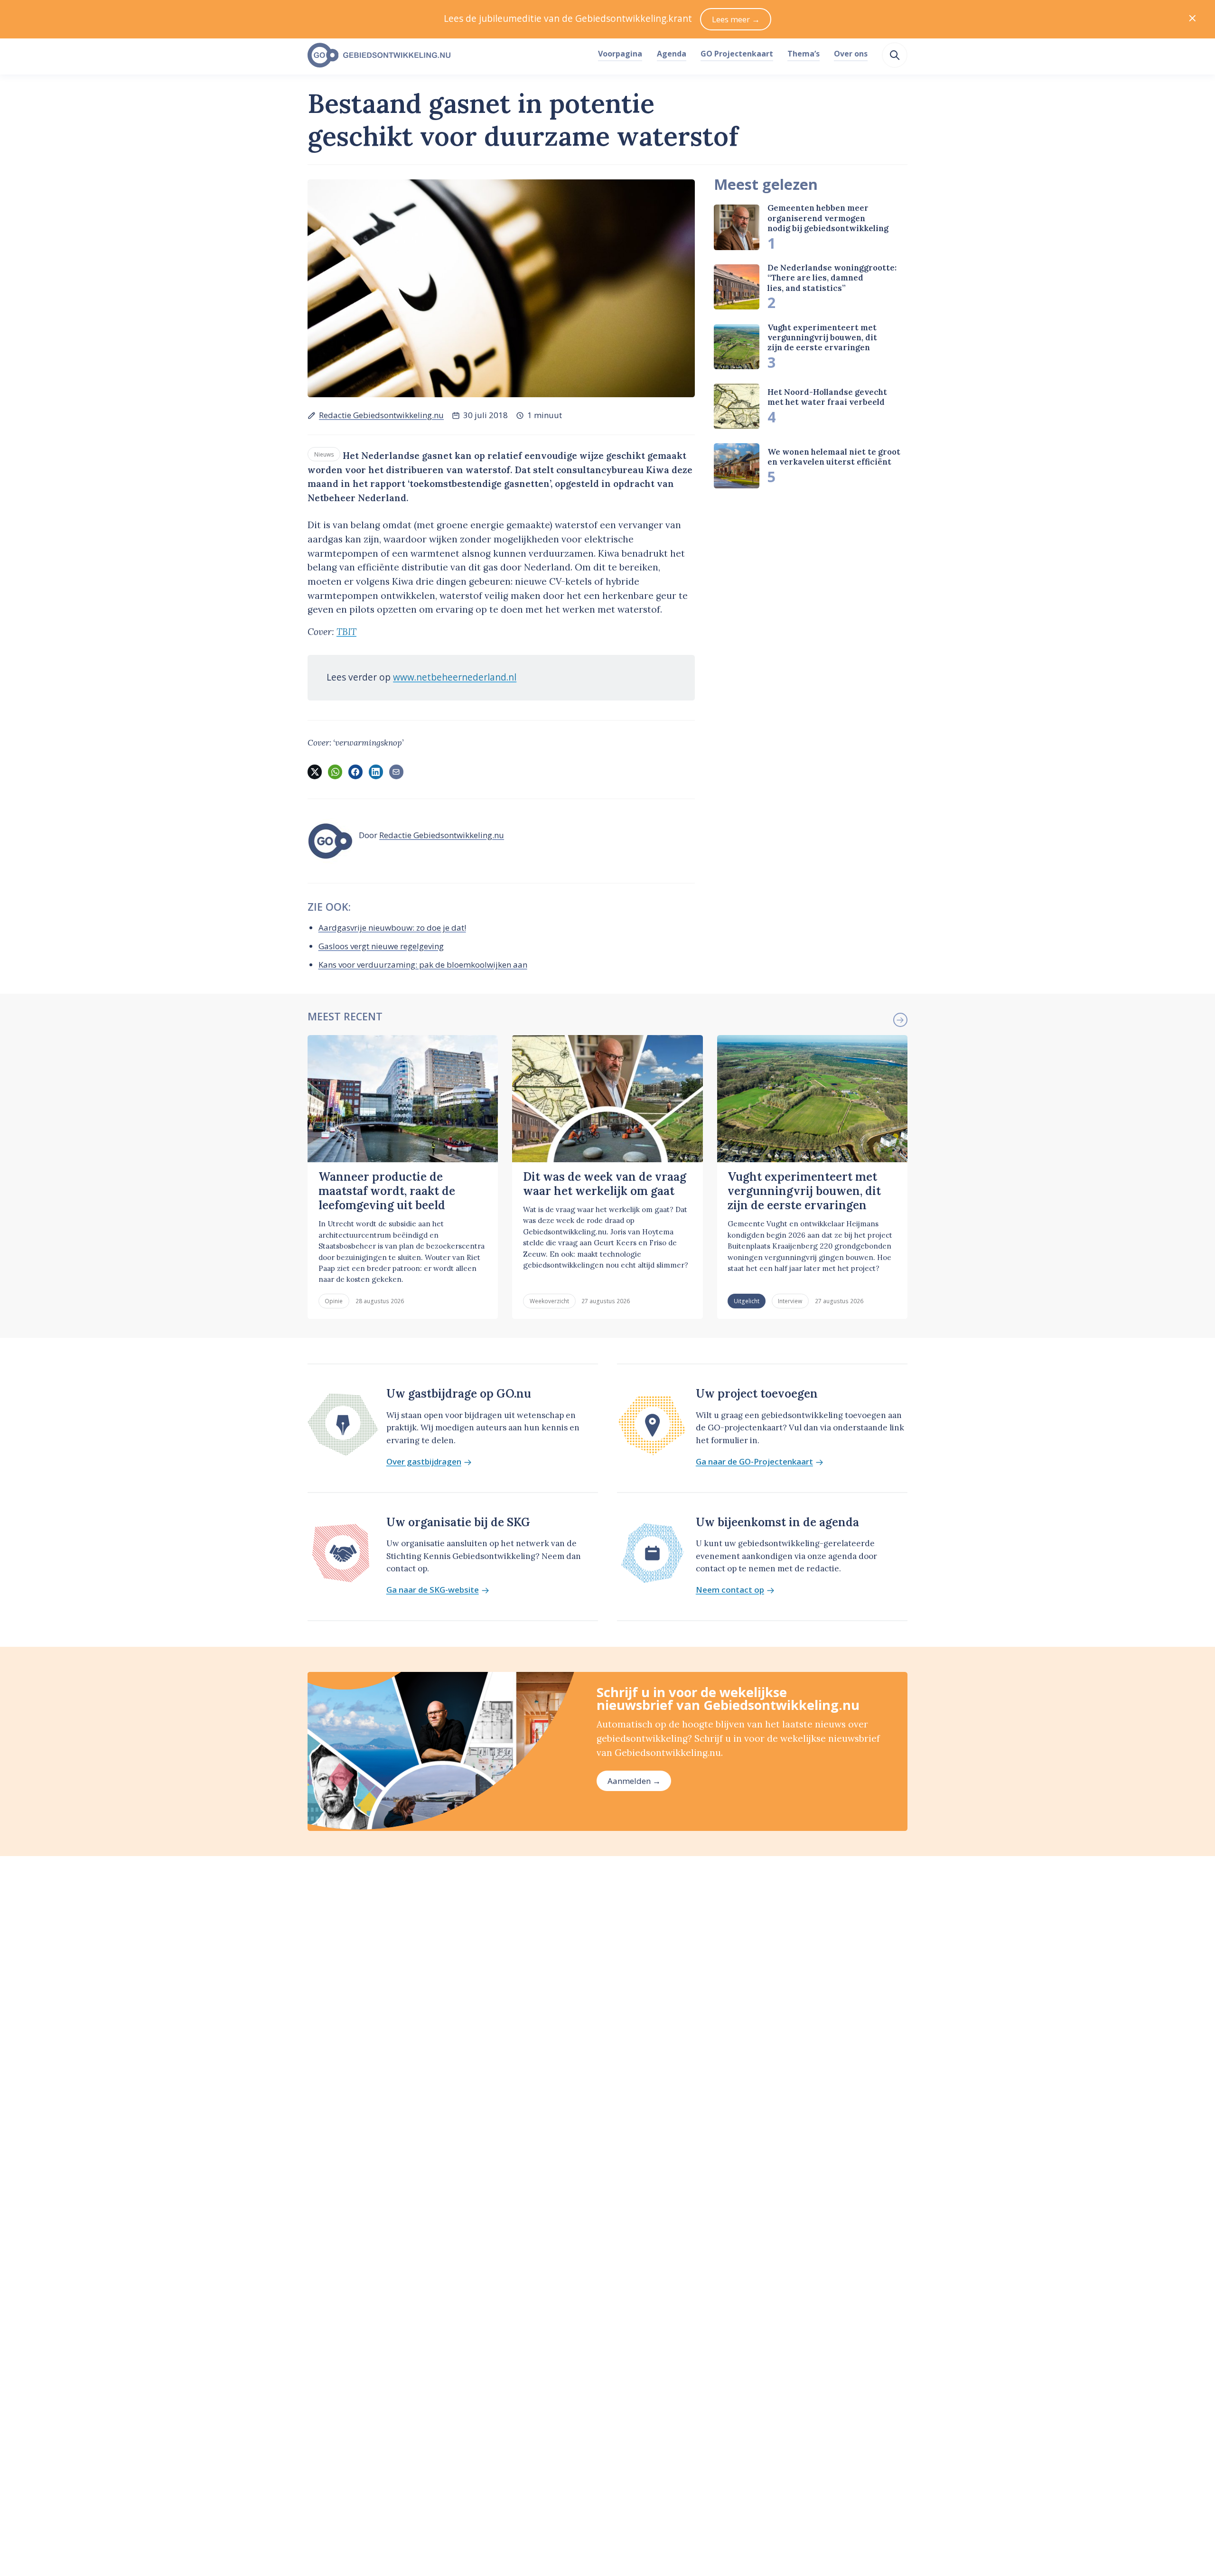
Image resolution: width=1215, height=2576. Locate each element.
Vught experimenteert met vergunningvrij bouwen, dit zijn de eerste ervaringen (822, 338)
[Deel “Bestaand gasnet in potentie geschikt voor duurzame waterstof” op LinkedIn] (376, 772)
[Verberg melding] (1192, 19)
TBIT (346, 632)
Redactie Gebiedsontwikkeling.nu (381, 415)
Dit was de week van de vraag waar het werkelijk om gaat (605, 1184)
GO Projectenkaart (737, 54)
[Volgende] (900, 1020)
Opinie (334, 1301)
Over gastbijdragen (424, 1462)
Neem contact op (730, 1590)
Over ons (851, 54)
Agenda (672, 54)
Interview (790, 1301)
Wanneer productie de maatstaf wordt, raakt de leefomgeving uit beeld (387, 1191)
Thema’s (804, 54)
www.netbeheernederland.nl (455, 677)
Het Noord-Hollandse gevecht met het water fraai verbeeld (827, 397)
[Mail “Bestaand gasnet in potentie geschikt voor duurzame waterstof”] (396, 772)
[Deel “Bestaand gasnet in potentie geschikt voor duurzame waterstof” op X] (315, 772)
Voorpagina (620, 54)
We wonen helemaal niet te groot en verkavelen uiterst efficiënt (834, 457)
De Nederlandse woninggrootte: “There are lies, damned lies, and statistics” (832, 278)
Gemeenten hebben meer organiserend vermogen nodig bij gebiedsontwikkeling (828, 218)
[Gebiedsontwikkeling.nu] (448, 56)
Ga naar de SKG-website (433, 1590)
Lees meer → (736, 19)
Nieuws (324, 454)
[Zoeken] (895, 55)
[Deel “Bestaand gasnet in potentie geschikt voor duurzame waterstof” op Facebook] (355, 772)
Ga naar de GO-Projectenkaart (754, 1462)
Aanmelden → (634, 1781)
